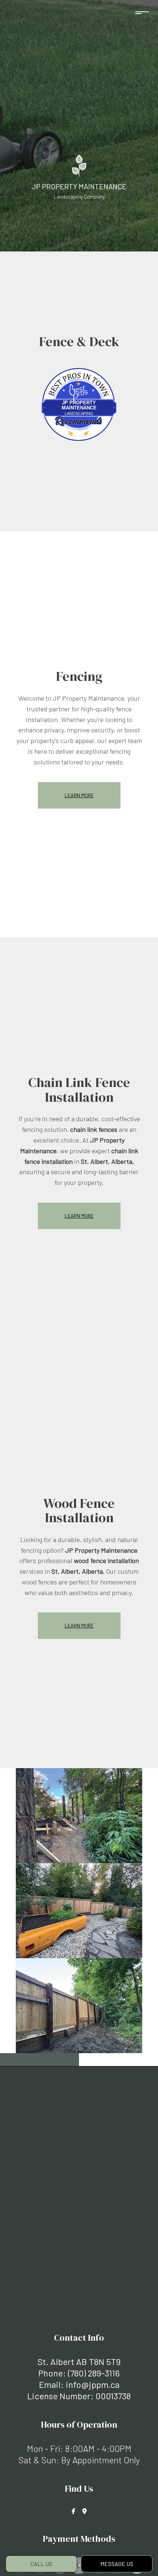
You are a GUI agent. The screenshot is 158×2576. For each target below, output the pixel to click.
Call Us (41, 2564)
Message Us (117, 2564)
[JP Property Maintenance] (79, 165)
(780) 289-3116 (94, 2373)
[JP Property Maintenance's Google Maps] (85, 2511)
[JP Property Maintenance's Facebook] (73, 2511)
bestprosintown (79, 375)
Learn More (79, 795)
